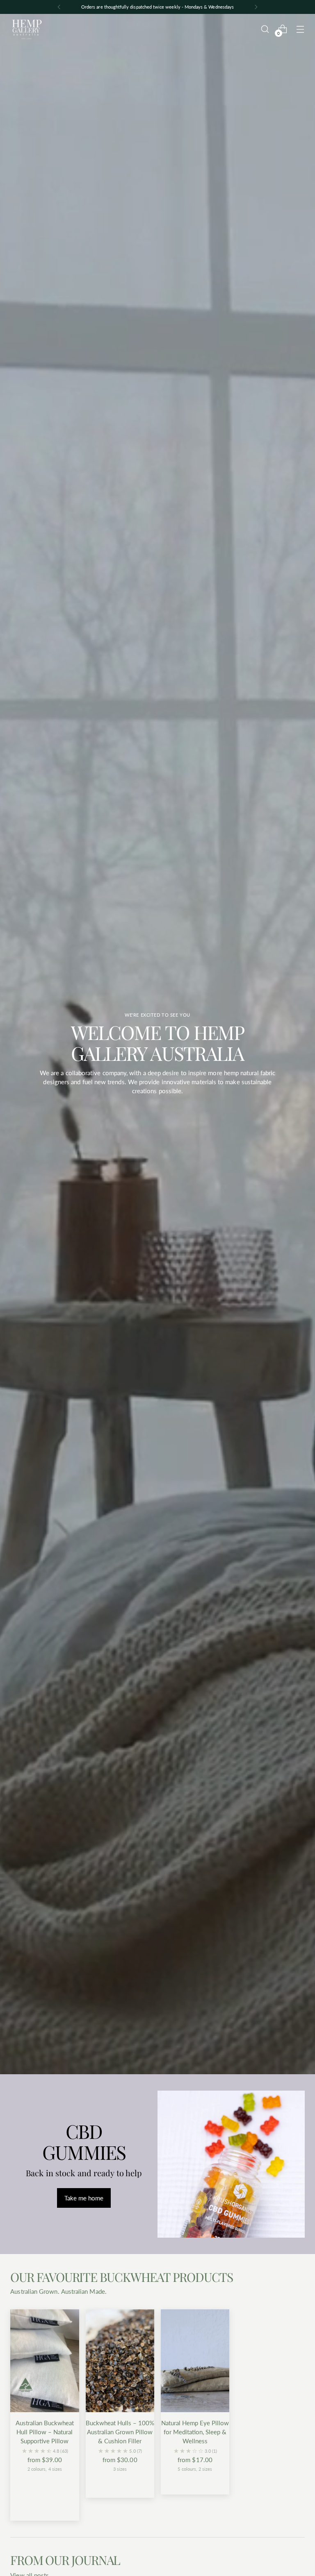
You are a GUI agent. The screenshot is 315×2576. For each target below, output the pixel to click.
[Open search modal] (265, 29)
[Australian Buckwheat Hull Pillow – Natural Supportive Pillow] (45, 2361)
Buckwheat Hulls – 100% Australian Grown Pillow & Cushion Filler (120, 2432)
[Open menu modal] (300, 29)
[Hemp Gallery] (27, 29)
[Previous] (59, 7)
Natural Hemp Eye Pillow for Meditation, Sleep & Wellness (195, 2432)
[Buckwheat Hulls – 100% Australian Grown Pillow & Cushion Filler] (120, 2361)
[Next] (256, 7)
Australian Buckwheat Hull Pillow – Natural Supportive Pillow (45, 2432)
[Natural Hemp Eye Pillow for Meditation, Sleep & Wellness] (195, 2361)
